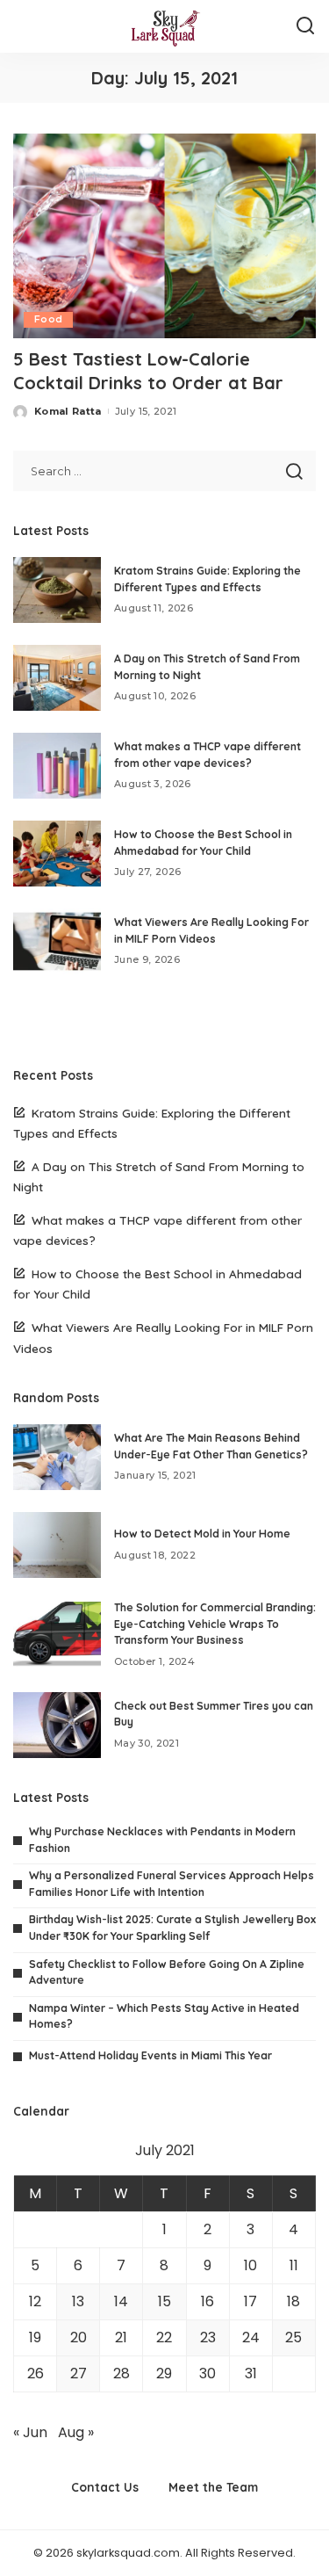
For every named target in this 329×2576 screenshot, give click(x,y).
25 (293, 2337)
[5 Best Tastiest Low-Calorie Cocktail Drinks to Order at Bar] (164, 236)
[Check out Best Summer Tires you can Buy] (57, 1725)
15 (164, 2301)
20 (79, 2337)
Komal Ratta (68, 411)
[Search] (305, 26)
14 (121, 2301)
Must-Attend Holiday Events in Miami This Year (150, 2055)
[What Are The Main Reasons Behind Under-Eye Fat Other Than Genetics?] (57, 1457)
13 (78, 2301)
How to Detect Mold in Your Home (202, 1534)
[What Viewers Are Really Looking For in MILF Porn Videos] (57, 941)
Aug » (76, 2432)
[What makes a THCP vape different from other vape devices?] (57, 766)
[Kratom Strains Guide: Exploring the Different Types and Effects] (57, 590)
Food (48, 319)
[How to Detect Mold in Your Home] (57, 1545)
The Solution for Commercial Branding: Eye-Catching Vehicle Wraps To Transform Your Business (215, 1624)
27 (79, 2373)
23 (208, 2337)
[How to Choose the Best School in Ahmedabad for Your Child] (57, 854)
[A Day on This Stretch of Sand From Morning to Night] (57, 678)
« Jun (30, 2432)
